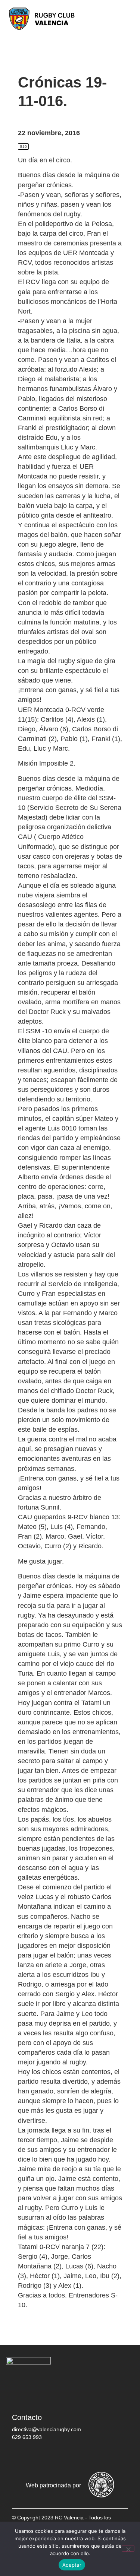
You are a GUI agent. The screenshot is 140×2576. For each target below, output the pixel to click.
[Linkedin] (111, 2456)
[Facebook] (21, 2456)
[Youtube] (88, 2456)
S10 (23, 147)
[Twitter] (44, 2456)
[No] (128, 2548)
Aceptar (72, 2565)
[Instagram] (66, 2456)
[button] (129, 18)
